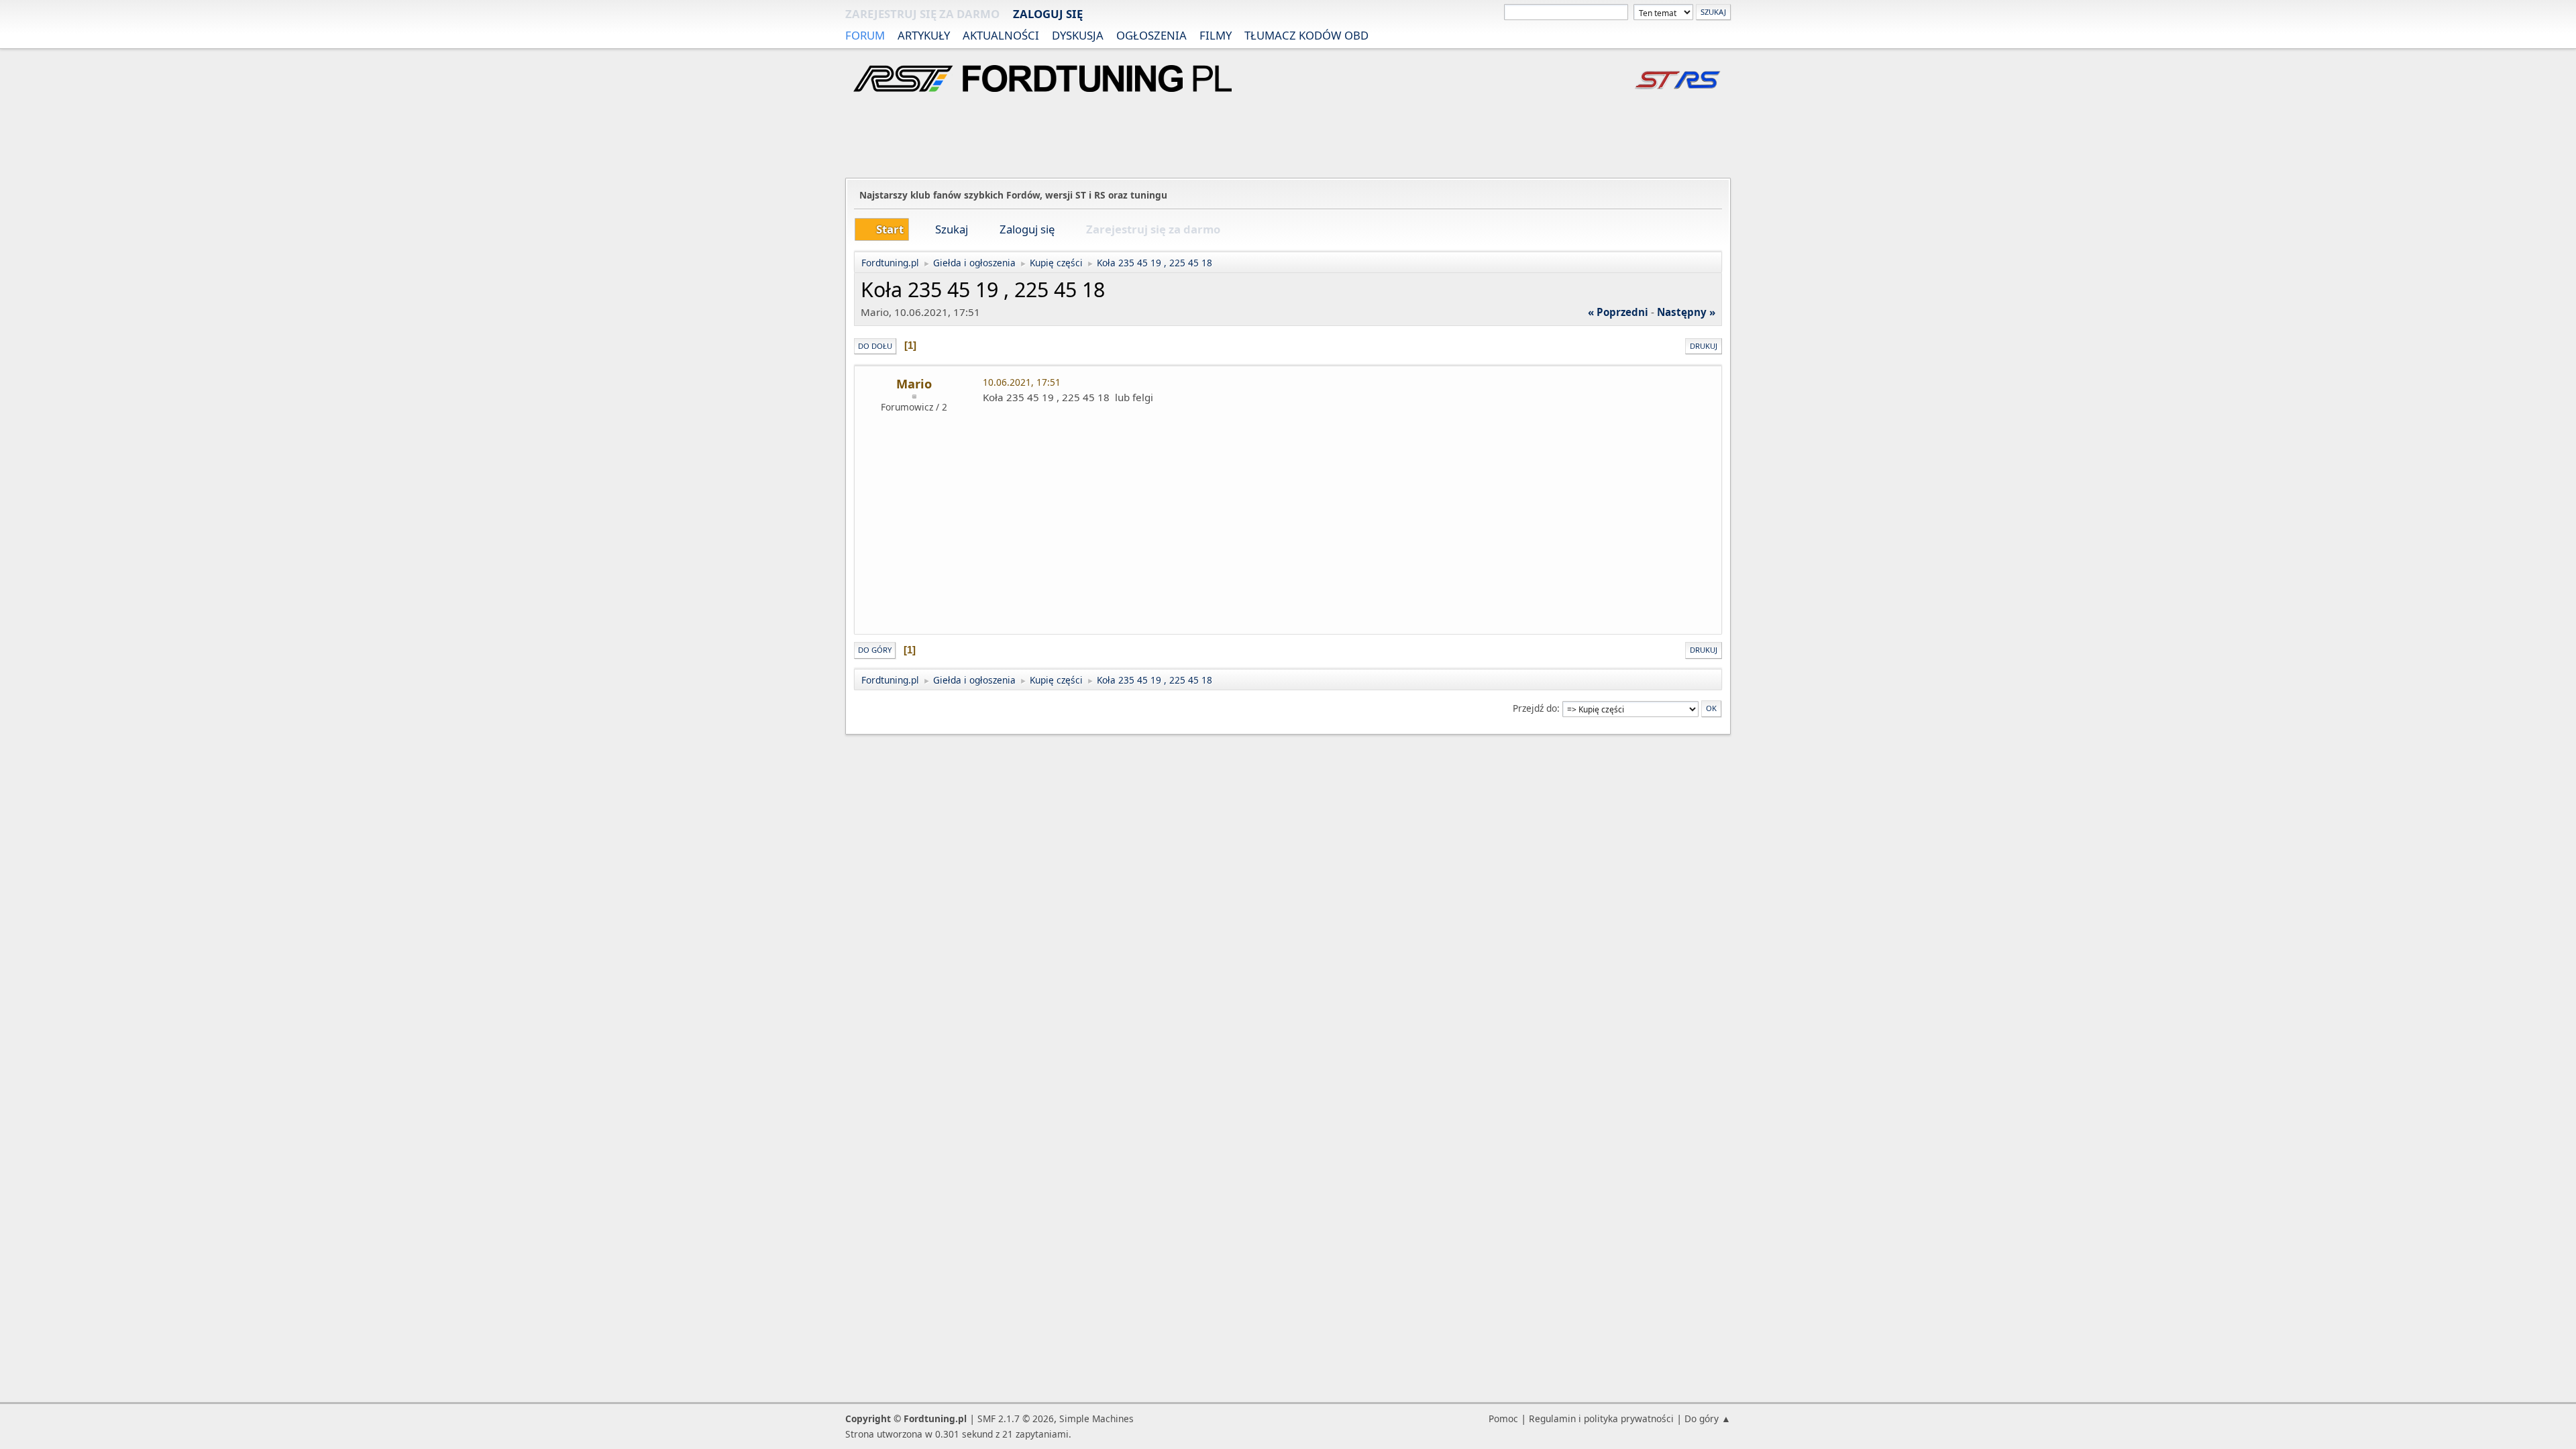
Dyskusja (1078, 35)
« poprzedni (1618, 312)
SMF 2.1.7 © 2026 (1016, 1418)
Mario (914, 384)
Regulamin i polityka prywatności (1601, 1418)
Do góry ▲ (1708, 1418)
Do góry (875, 650)
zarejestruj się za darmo (922, 14)
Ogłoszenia (1151, 35)
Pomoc (1503, 1418)
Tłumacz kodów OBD (1306, 35)
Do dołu (875, 346)
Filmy (1216, 35)
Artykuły (924, 35)
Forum (865, 35)
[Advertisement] (1288, 137)
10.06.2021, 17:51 (1022, 382)
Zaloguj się (1048, 14)
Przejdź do (1535, 708)
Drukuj (1704, 346)
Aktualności (1001, 35)
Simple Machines (1096, 1418)
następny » (1686, 312)
